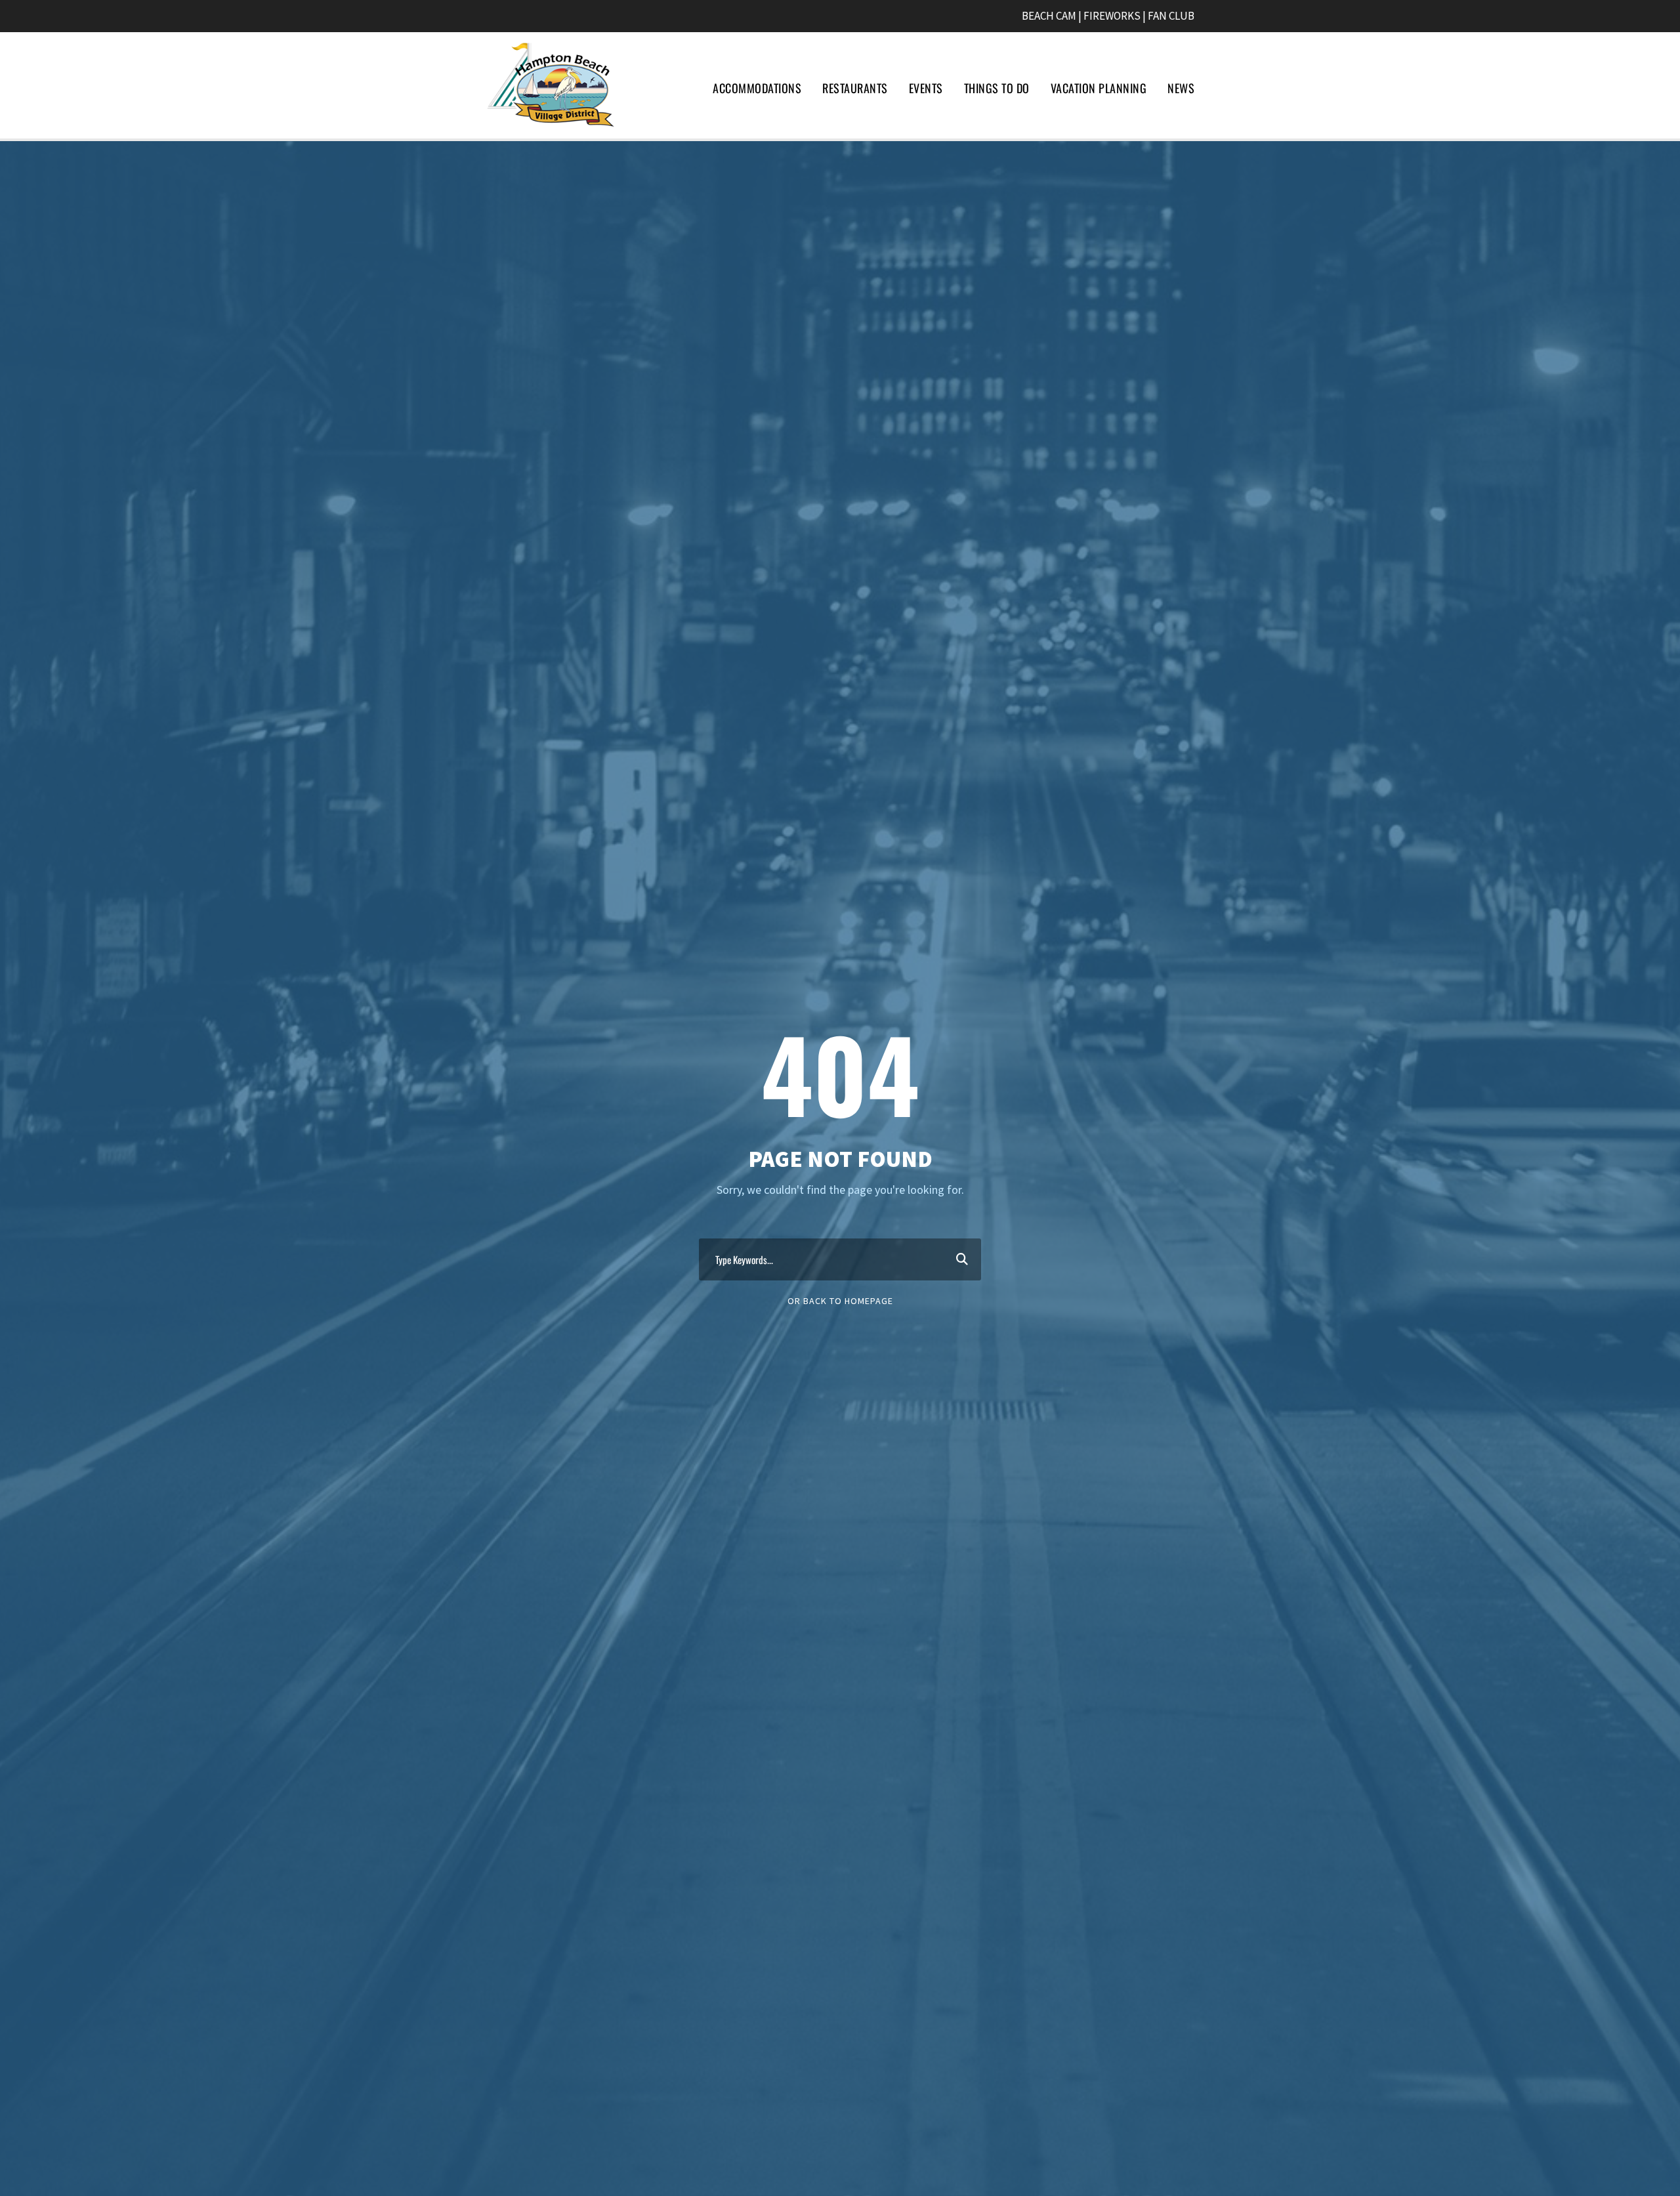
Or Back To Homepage (840, 1301)
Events (926, 88)
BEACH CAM (1049, 16)
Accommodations (757, 88)
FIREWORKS (1112, 16)
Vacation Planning (1099, 88)
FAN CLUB (1171, 16)
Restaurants (855, 88)
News (1181, 88)
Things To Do (997, 88)
